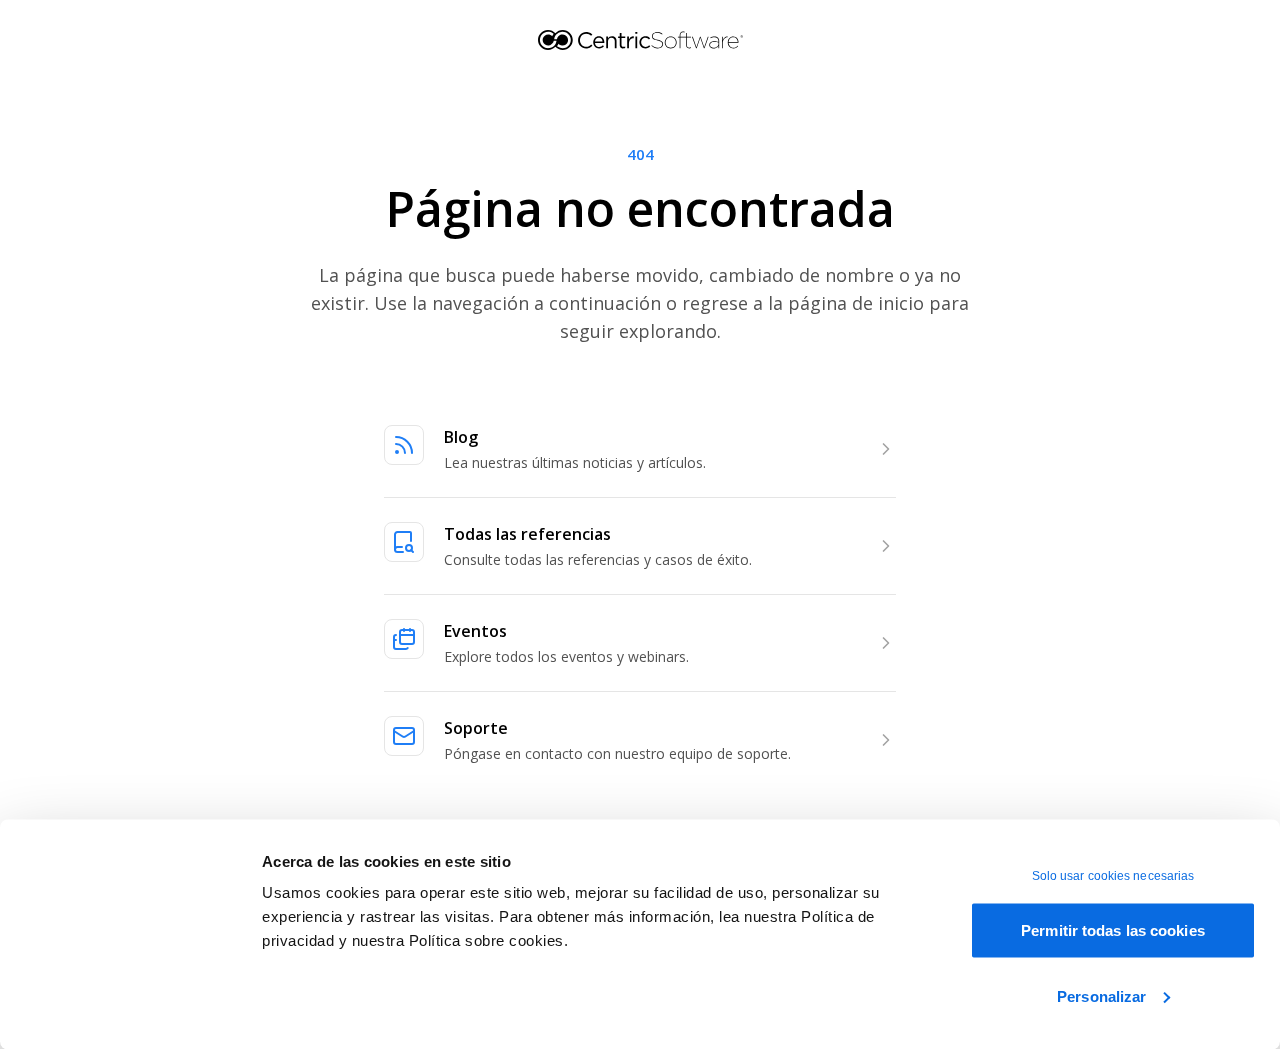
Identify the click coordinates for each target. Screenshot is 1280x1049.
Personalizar (1101, 995)
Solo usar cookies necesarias (1113, 876)
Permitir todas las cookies (1113, 930)
